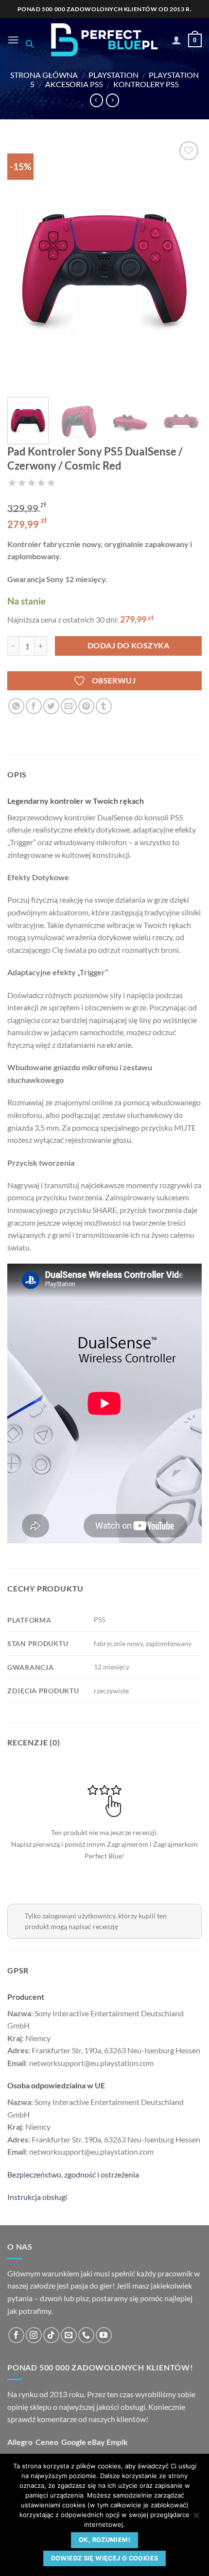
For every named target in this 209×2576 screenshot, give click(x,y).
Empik (117, 2442)
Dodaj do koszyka (128, 645)
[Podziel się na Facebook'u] (34, 706)
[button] (13, 40)
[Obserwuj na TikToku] (51, 2335)
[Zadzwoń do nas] (86, 2335)
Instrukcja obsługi (37, 2197)
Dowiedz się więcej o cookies (105, 2558)
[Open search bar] (30, 44)
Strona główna (44, 75)
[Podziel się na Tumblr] (104, 706)
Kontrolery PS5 (146, 84)
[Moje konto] (176, 40)
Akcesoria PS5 (74, 84)
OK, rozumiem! (104, 2540)
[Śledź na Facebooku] (16, 2335)
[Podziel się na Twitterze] (51, 706)
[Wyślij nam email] (69, 2335)
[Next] (186, 264)
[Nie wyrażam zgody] (196, 2518)
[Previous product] (113, 100)
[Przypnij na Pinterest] (86, 706)
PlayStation (113, 75)
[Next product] (96, 100)
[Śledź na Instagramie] (34, 2335)
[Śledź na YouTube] (104, 2335)
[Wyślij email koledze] (69, 706)
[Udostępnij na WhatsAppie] (16, 706)
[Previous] (23, 264)
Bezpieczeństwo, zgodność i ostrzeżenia (73, 2174)
